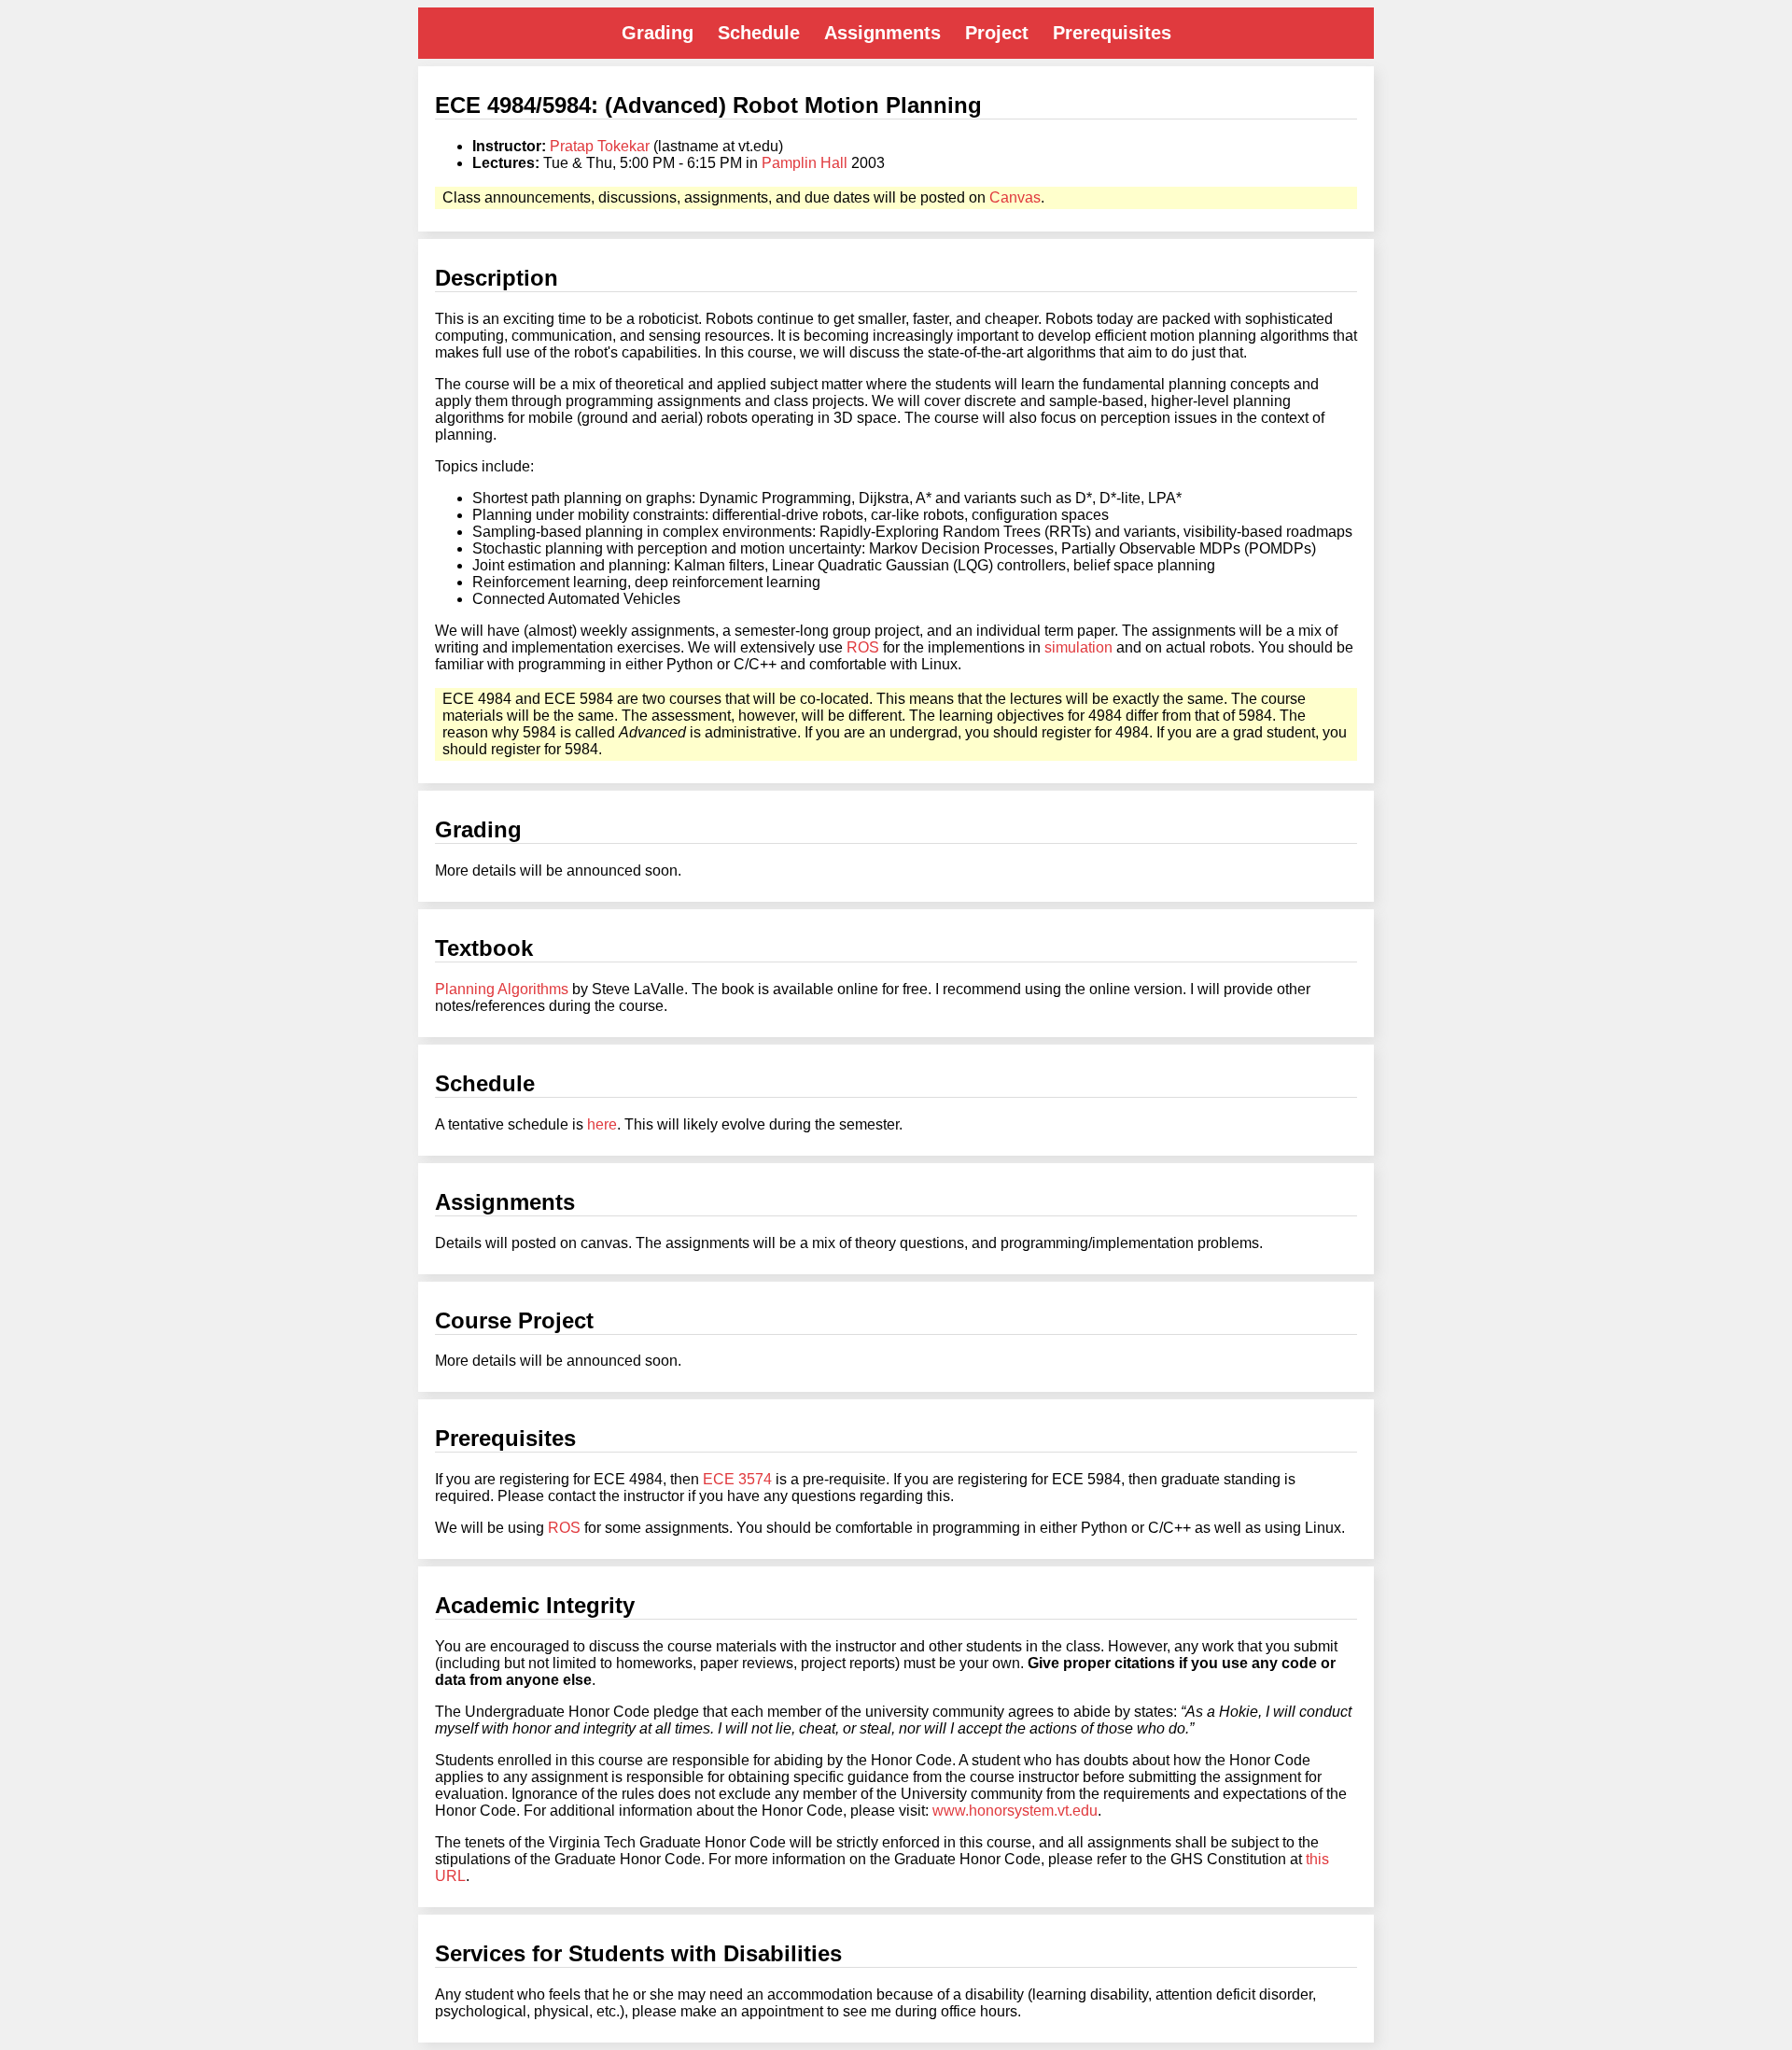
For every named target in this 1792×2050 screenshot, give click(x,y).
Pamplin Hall (805, 163)
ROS (863, 647)
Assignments (882, 33)
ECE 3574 (737, 1479)
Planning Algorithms (502, 989)
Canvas (1015, 197)
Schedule (759, 33)
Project (997, 33)
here (602, 1124)
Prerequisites (1112, 33)
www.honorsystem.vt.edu (1015, 1811)
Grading (658, 33)
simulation (1078, 647)
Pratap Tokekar (600, 146)
